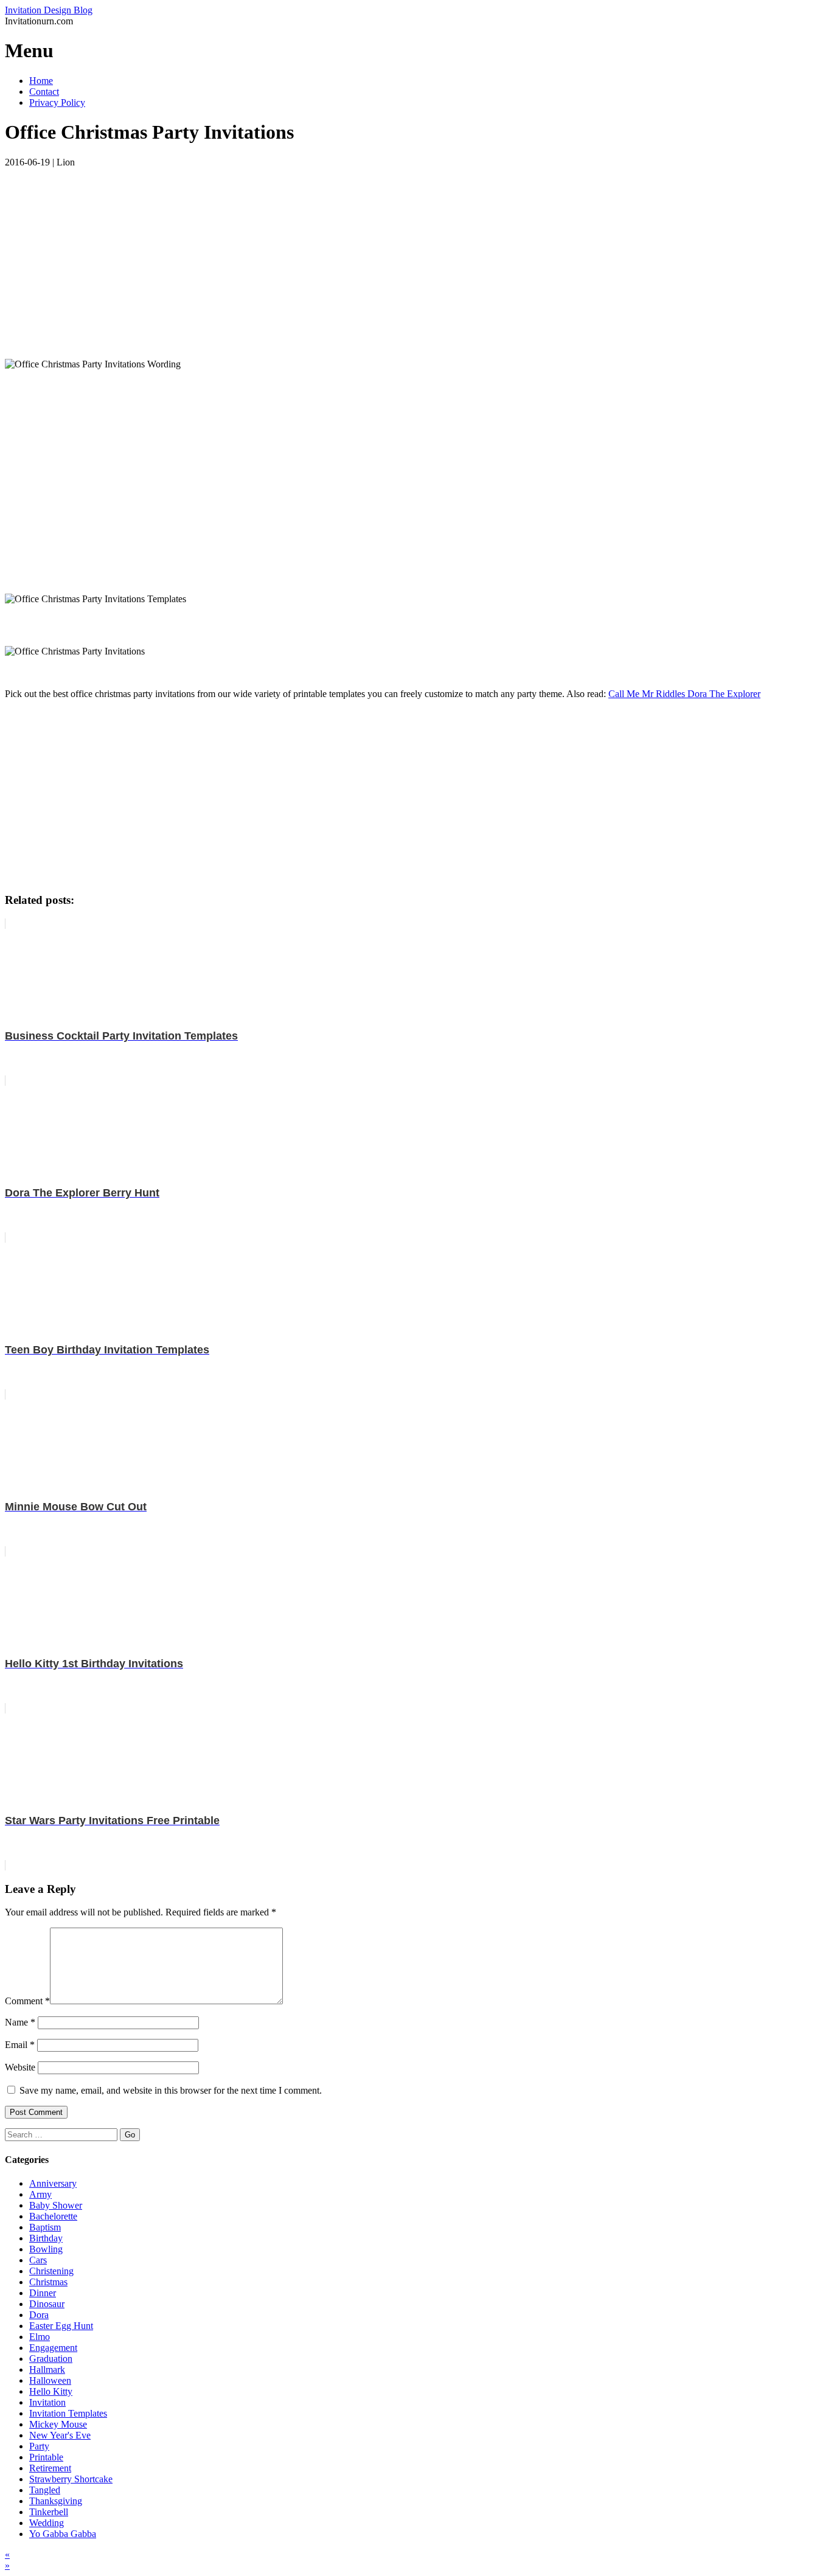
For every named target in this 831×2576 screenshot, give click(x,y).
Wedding (47, 2523)
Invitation (47, 2402)
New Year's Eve (60, 2435)
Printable (46, 2457)
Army (40, 2194)
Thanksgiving (56, 2501)
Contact (44, 92)
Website (20, 2067)
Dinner (43, 2293)
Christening (51, 2271)
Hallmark (47, 2369)
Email (20, 2045)
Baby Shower (56, 2205)
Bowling (46, 2249)
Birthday (46, 2238)
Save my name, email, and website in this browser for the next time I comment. (171, 2090)
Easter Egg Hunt (61, 2326)
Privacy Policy (57, 102)
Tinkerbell (49, 2512)
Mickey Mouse (58, 2424)
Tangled (45, 2490)
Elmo (40, 2337)
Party (39, 2446)
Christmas (48, 2282)
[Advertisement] (370, 253)
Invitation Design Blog (49, 10)
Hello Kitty (51, 2391)
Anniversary (53, 2183)
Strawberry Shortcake (71, 2479)
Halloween (50, 2380)
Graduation (51, 2359)
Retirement (50, 2468)
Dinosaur (47, 2304)
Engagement (53, 2348)
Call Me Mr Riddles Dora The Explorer (684, 694)
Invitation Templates (68, 2413)
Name (20, 2022)
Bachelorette (53, 2216)
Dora (39, 2315)
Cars (38, 2260)
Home (41, 81)
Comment (27, 2001)
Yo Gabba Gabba (63, 2534)
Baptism (45, 2227)
